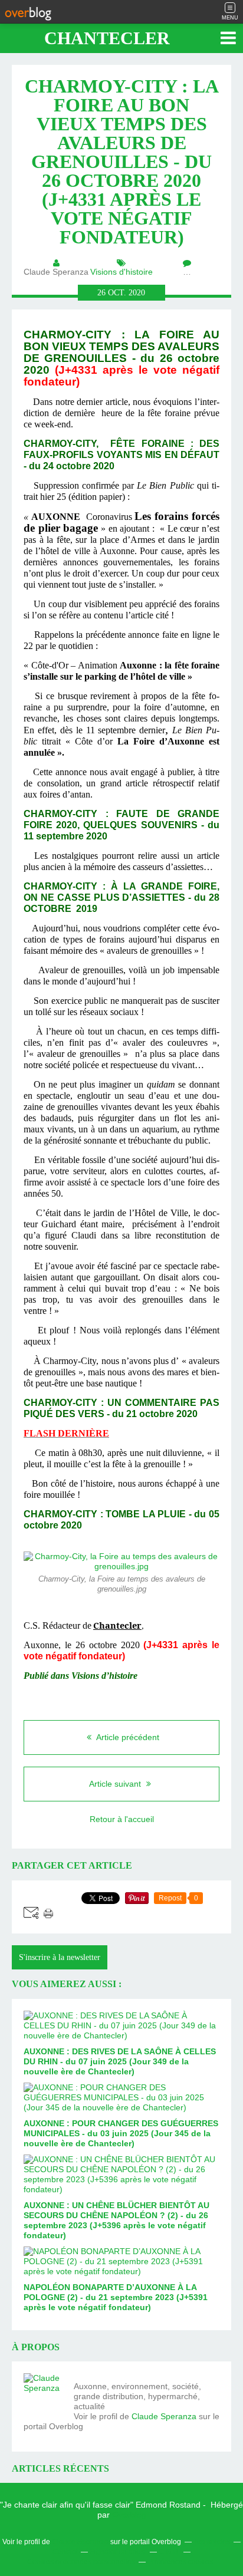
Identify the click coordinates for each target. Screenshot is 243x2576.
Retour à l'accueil (122, 1819)
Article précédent (127, 1737)
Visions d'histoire (121, 272)
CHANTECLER (107, 38)
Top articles (212, 2542)
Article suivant (116, 1784)
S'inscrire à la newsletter (60, 1957)
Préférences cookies (180, 2562)
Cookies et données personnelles (81, 2562)
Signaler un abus (118, 2552)
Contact (65, 2552)
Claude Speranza (164, 2416)
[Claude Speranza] (44, 2394)
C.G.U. (169, 2552)
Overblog (129, 2515)
